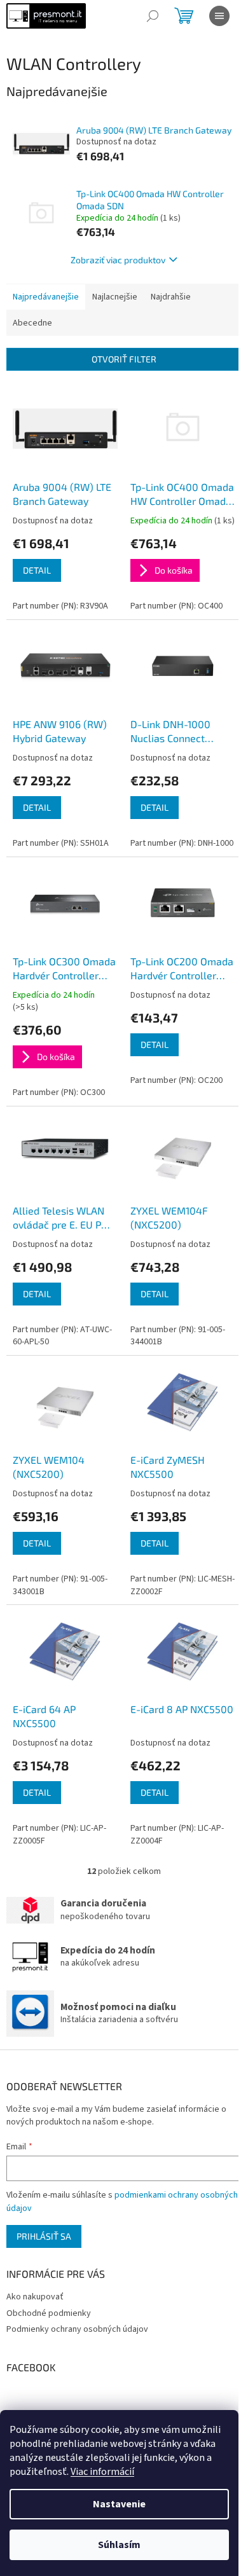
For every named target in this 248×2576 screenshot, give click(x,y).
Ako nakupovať (35, 2297)
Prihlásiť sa (44, 2236)
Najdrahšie (171, 297)
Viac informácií (102, 2472)
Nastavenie (119, 2504)
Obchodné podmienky (49, 2313)
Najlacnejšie (115, 297)
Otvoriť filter (124, 359)
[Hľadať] (153, 16)
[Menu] (219, 16)
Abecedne (32, 323)
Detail (37, 570)
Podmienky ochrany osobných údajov (77, 2329)
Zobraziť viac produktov (118, 260)
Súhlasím (119, 2545)
